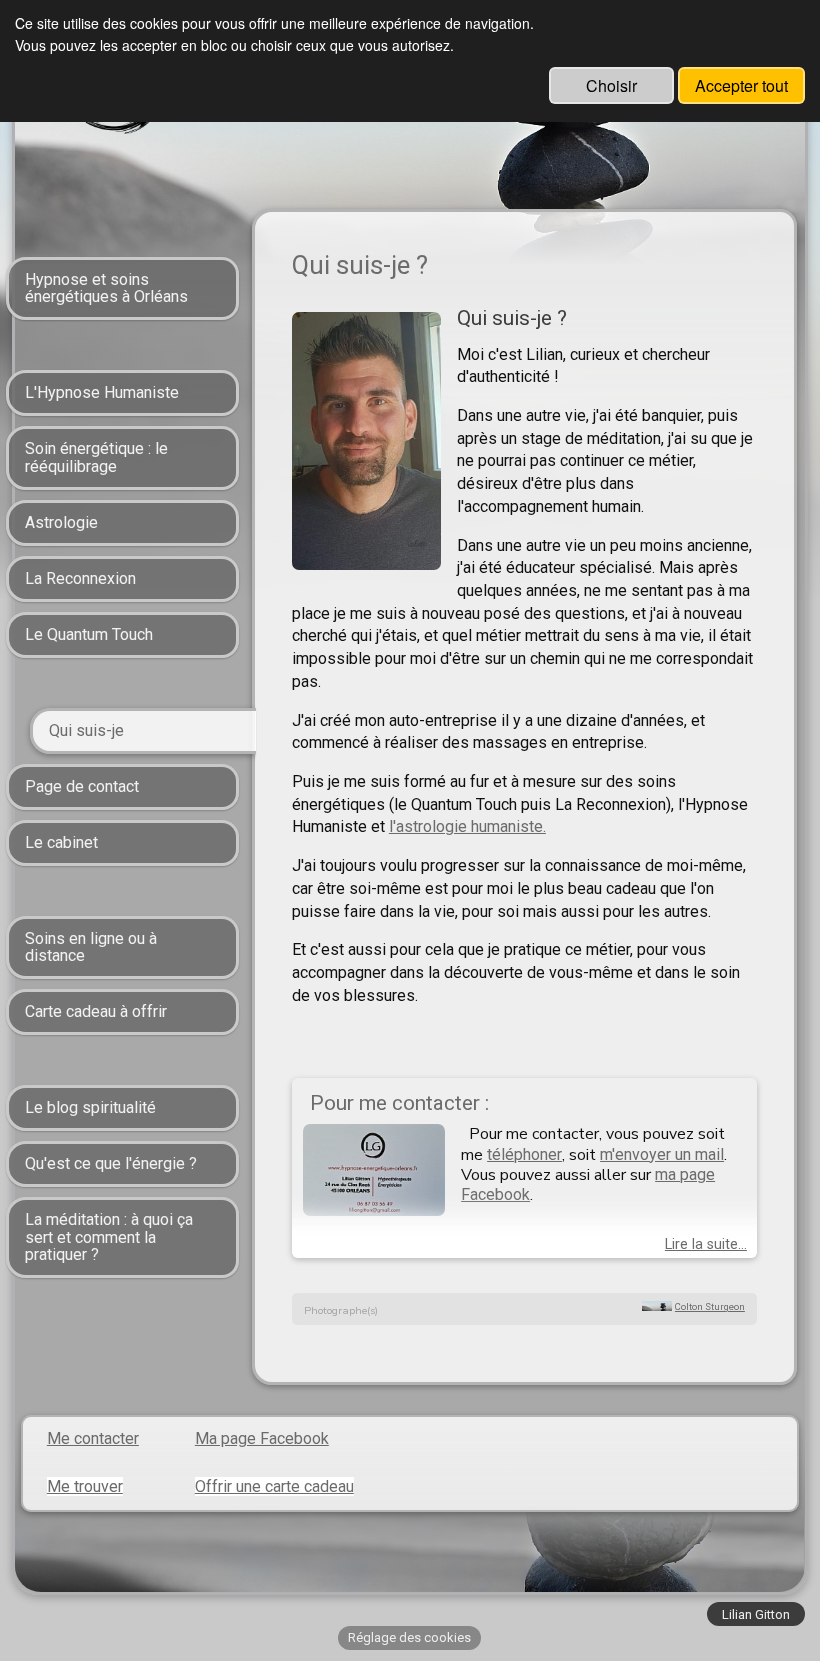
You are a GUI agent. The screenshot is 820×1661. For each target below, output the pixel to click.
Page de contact (82, 786)
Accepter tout (741, 85)
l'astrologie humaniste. (467, 826)
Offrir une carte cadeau (274, 1486)
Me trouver (85, 1486)
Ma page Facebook (262, 1438)
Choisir (611, 85)
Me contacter (93, 1438)
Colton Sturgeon (710, 1306)
